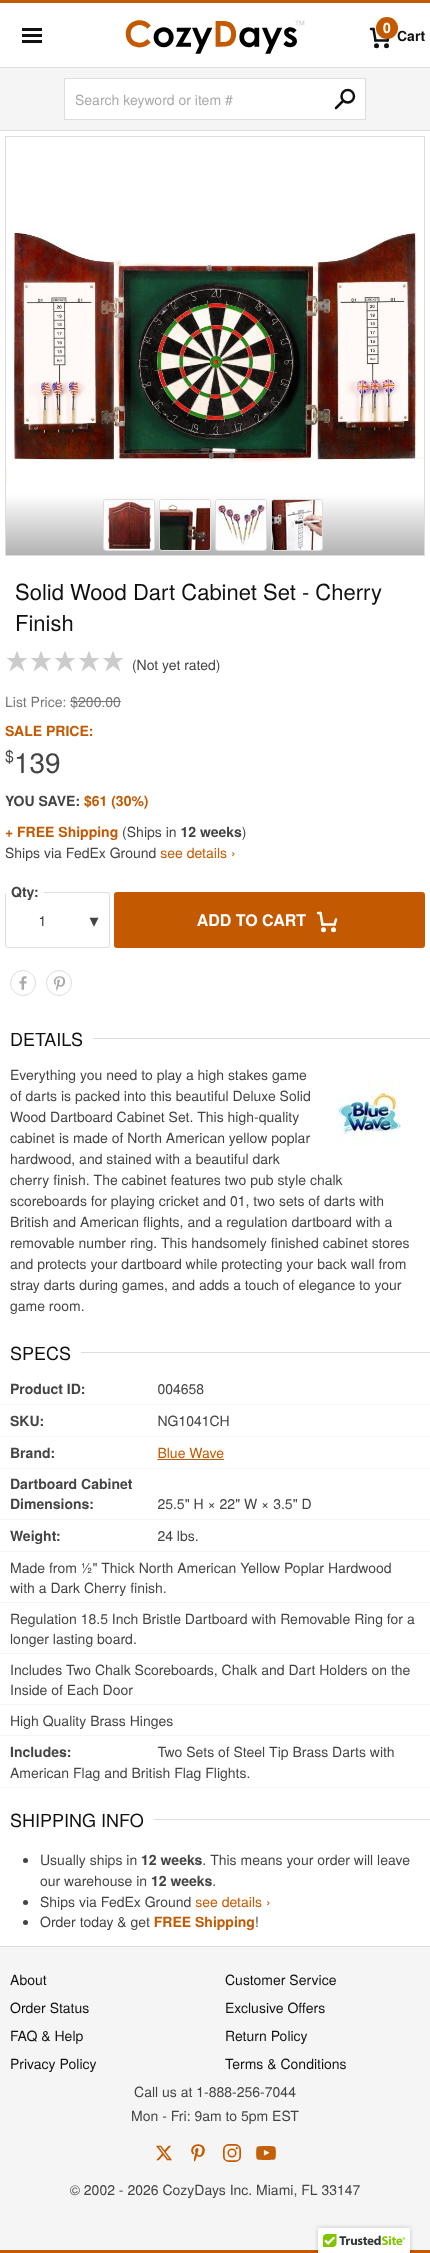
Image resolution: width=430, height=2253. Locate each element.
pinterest (198, 2153)
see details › (197, 852)
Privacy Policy (53, 2063)
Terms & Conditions (286, 2063)
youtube (266, 2153)
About (28, 1979)
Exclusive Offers (275, 2007)
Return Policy (266, 2035)
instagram (232, 2153)
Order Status (49, 2007)
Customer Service (280, 1979)
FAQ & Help (46, 2035)
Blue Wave (190, 1452)
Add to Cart (254, 919)
